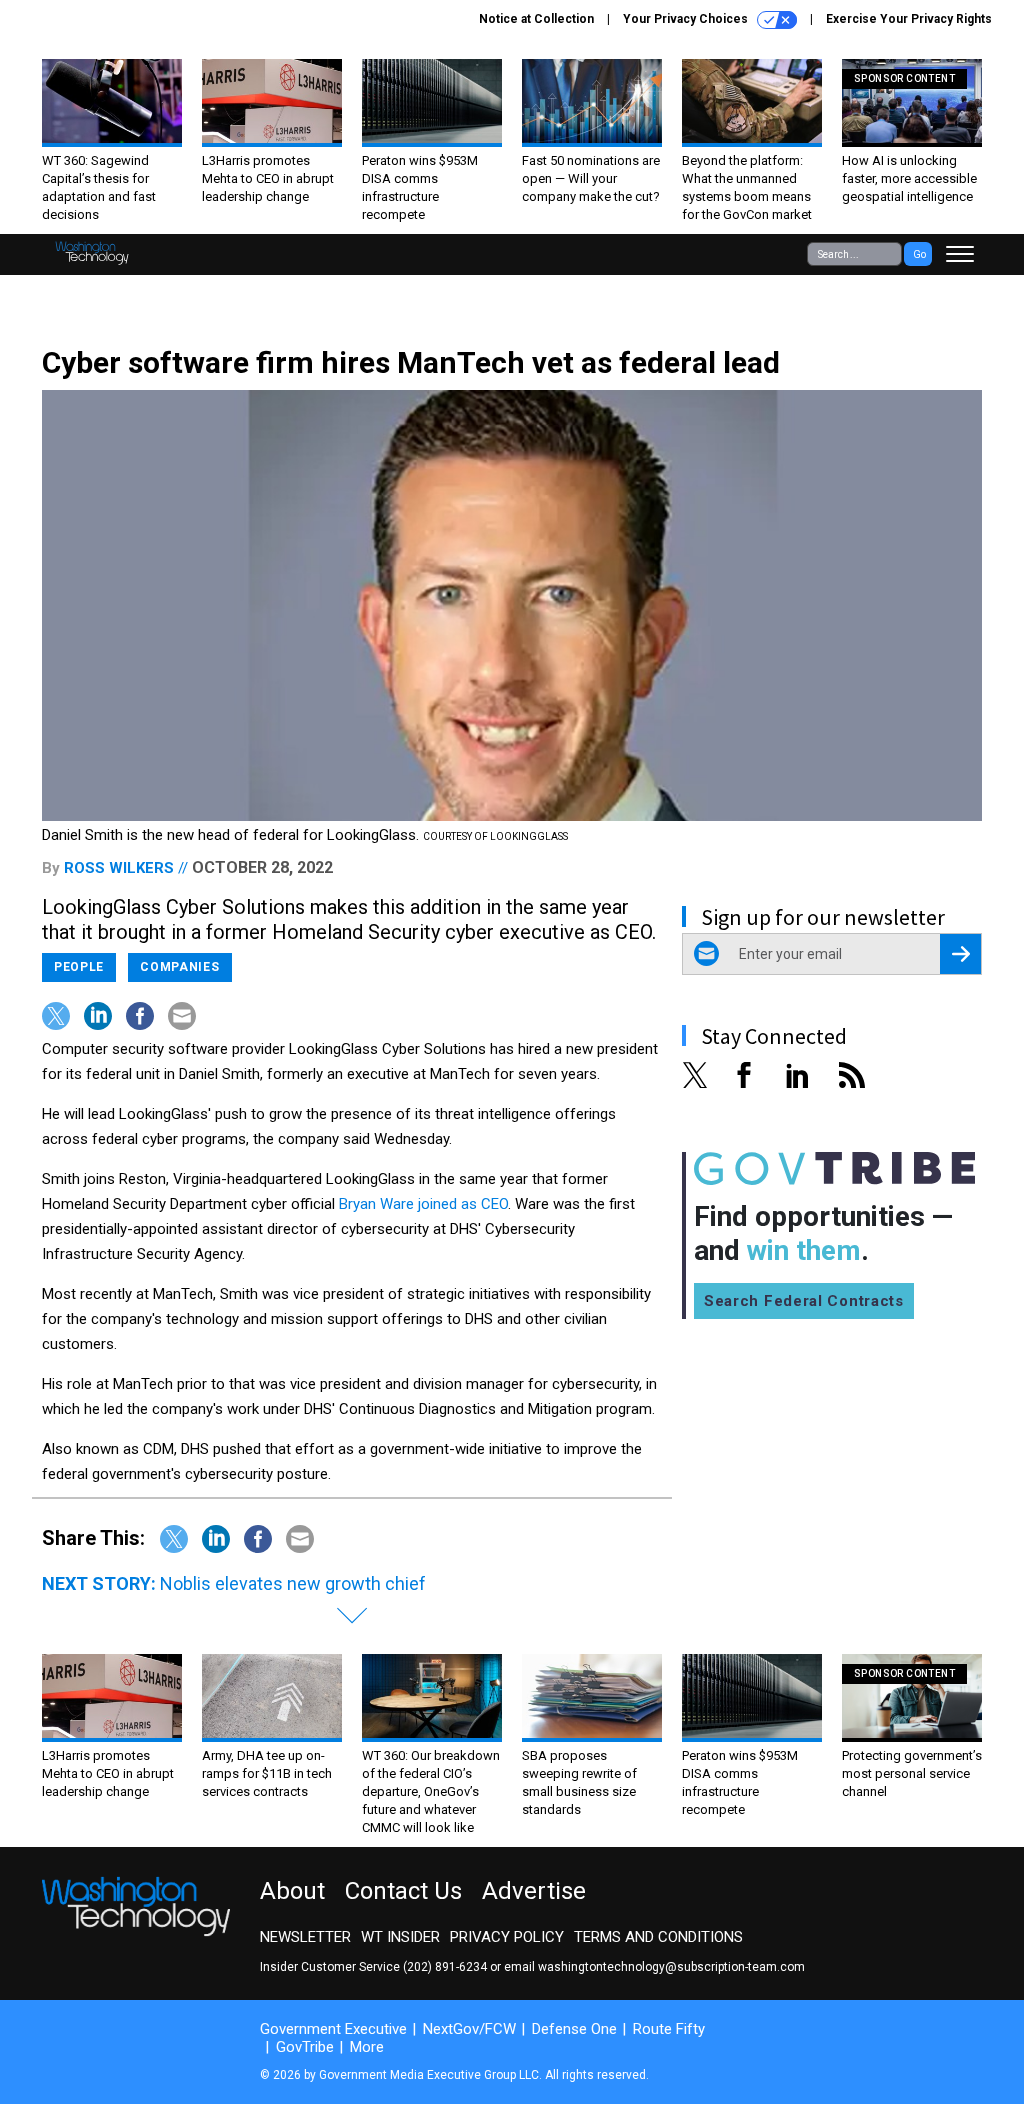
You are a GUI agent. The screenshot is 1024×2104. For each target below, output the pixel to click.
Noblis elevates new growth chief (293, 1583)
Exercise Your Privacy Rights (909, 19)
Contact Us (403, 1891)
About (292, 1891)
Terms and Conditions (658, 1937)
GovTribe (305, 2047)
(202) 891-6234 (445, 1967)
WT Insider (400, 1937)
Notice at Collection (536, 19)
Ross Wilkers (119, 868)
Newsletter (305, 1937)
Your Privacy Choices (687, 19)
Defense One (574, 2029)
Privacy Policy (507, 1937)
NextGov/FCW (469, 2029)
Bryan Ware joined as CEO (423, 1204)
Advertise (534, 1891)
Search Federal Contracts (804, 1301)
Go (919, 254)
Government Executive (333, 2029)
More (367, 2047)
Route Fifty (669, 2029)
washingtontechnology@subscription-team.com (671, 1967)
